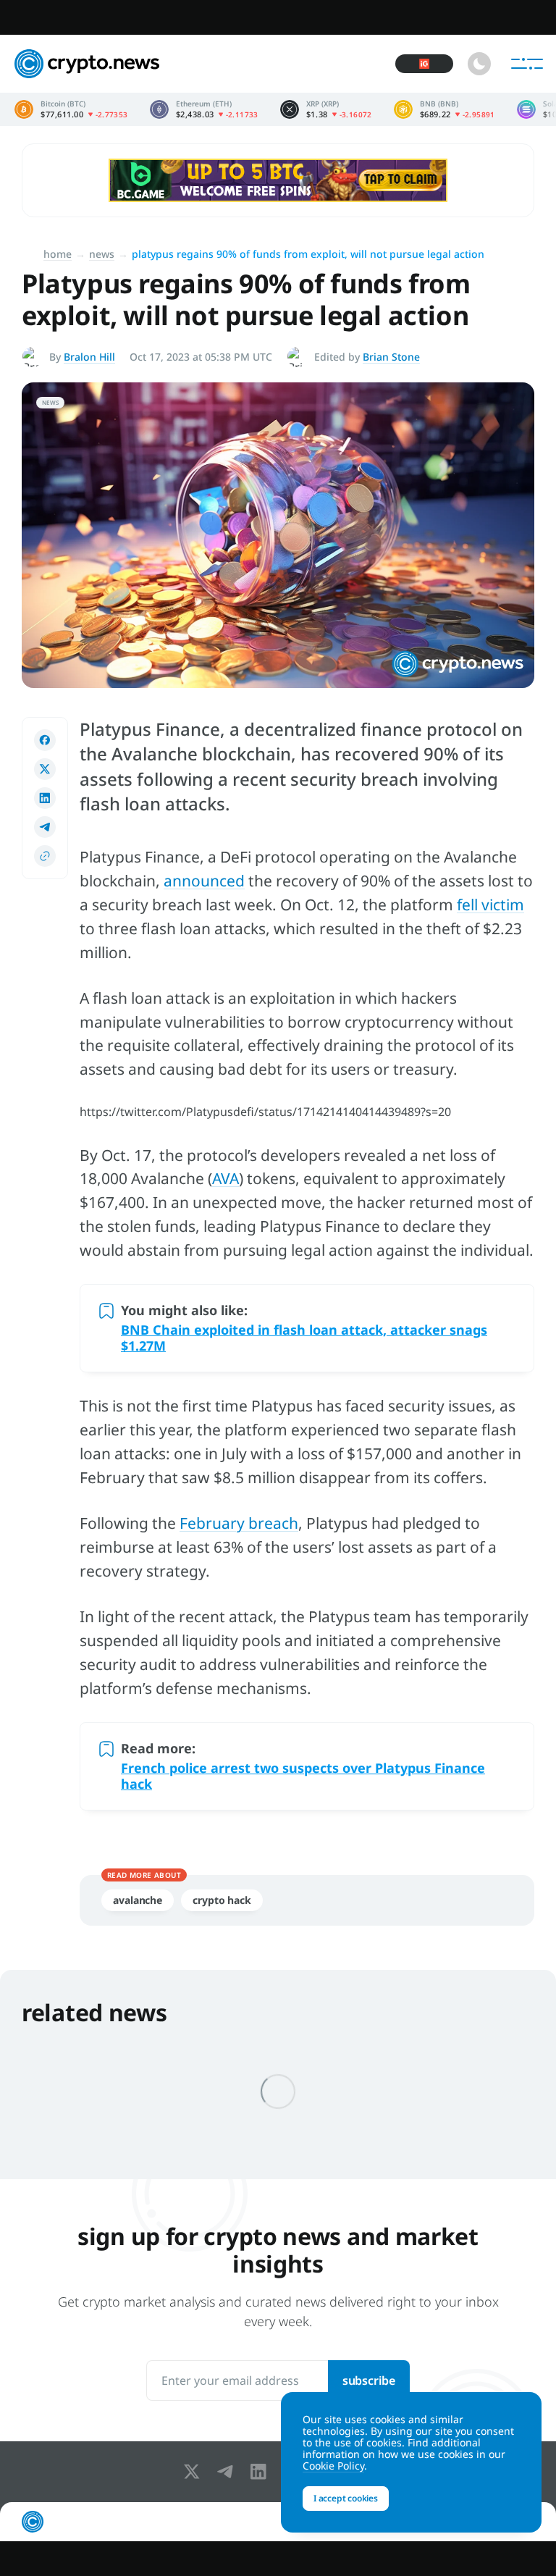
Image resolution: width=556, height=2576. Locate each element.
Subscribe (369, 2380)
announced (204, 881)
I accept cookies (346, 2498)
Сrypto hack (222, 1900)
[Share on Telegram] (45, 827)
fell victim (490, 905)
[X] (195, 2472)
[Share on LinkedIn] (45, 798)
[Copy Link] (45, 856)
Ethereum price (204, 109)
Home (58, 254)
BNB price (445, 109)
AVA (226, 1178)
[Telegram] (228, 2472)
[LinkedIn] (261, 2472)
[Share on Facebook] (45, 740)
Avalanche (138, 1900)
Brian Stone (391, 357)
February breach (239, 1523)
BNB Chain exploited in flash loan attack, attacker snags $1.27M (304, 1338)
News (102, 254)
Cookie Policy (333, 2466)
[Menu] (527, 64)
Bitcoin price (71, 109)
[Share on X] (45, 769)
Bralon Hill (89, 357)
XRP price (326, 109)
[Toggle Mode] (479, 64)
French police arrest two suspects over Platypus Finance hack (303, 1776)
